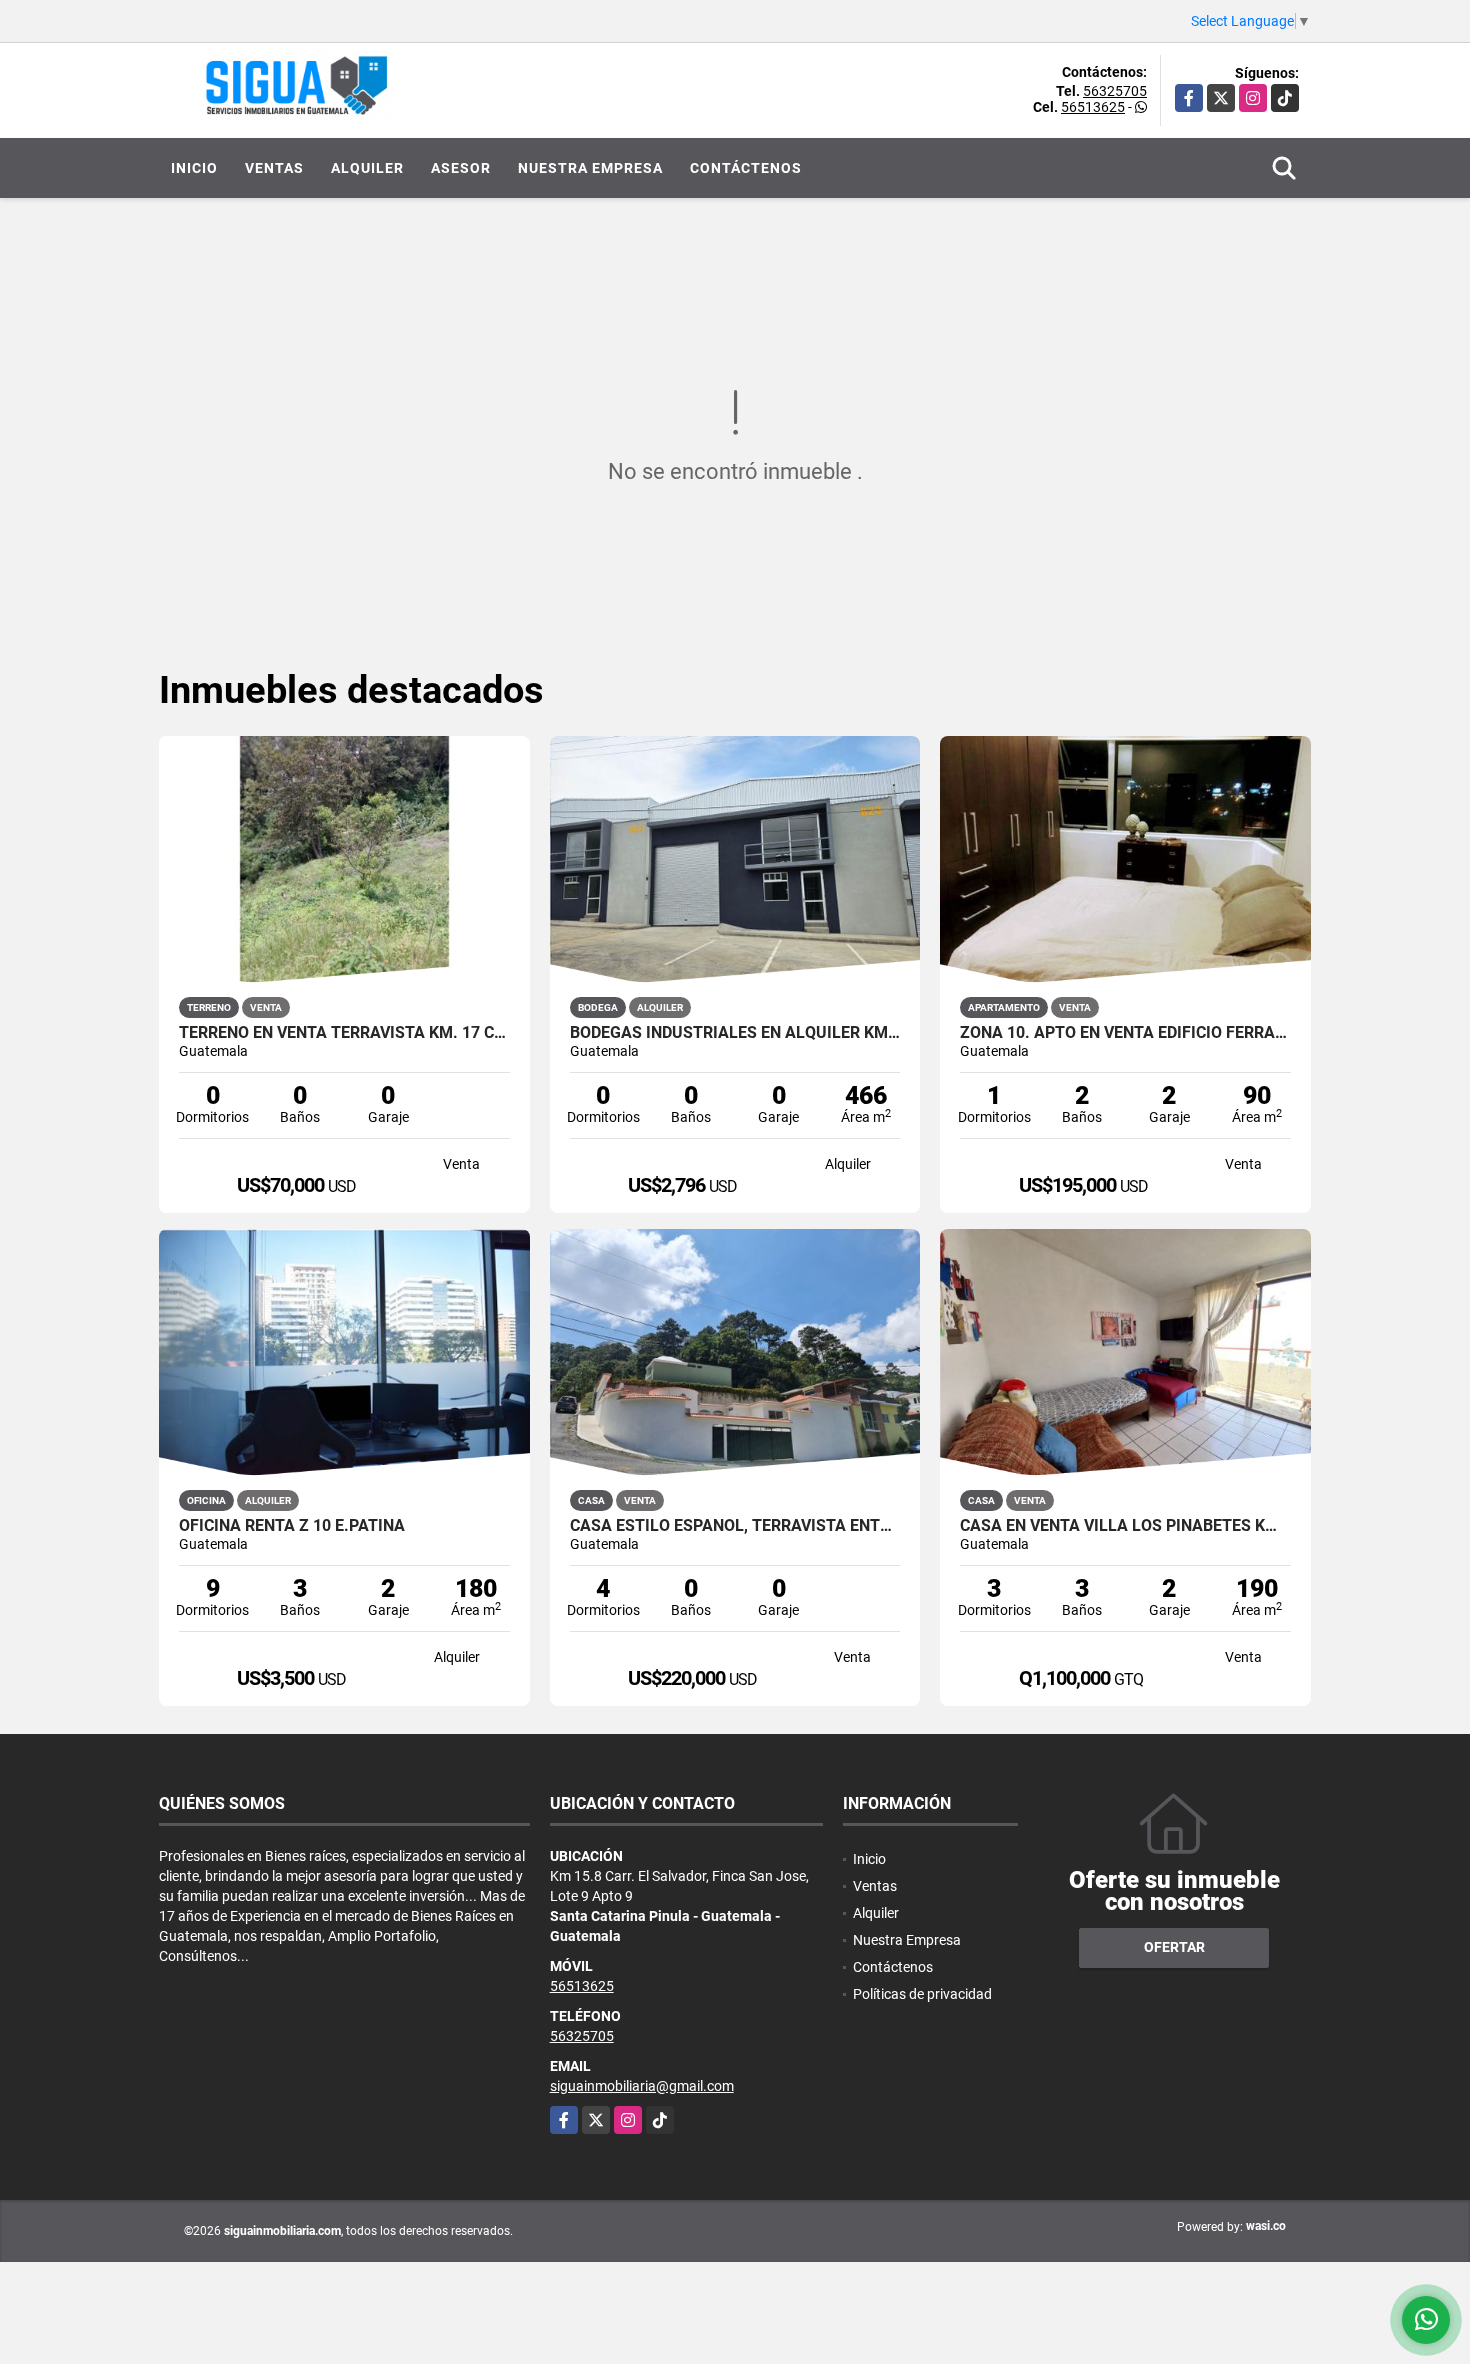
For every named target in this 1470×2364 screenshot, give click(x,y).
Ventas (274, 168)
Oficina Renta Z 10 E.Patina (292, 1526)
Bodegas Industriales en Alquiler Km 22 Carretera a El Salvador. (735, 1033)
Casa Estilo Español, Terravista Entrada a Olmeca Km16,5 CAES (735, 1526)
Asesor (461, 168)
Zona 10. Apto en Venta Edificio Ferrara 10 (1125, 1033)
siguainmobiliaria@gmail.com (642, 2086)
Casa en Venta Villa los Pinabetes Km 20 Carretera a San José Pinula (1125, 1526)
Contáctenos (746, 168)
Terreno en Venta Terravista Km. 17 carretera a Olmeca (344, 1033)
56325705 (1115, 91)
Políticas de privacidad (922, 1994)
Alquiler (367, 168)
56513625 (1093, 107)
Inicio (194, 168)
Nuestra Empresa (590, 168)
